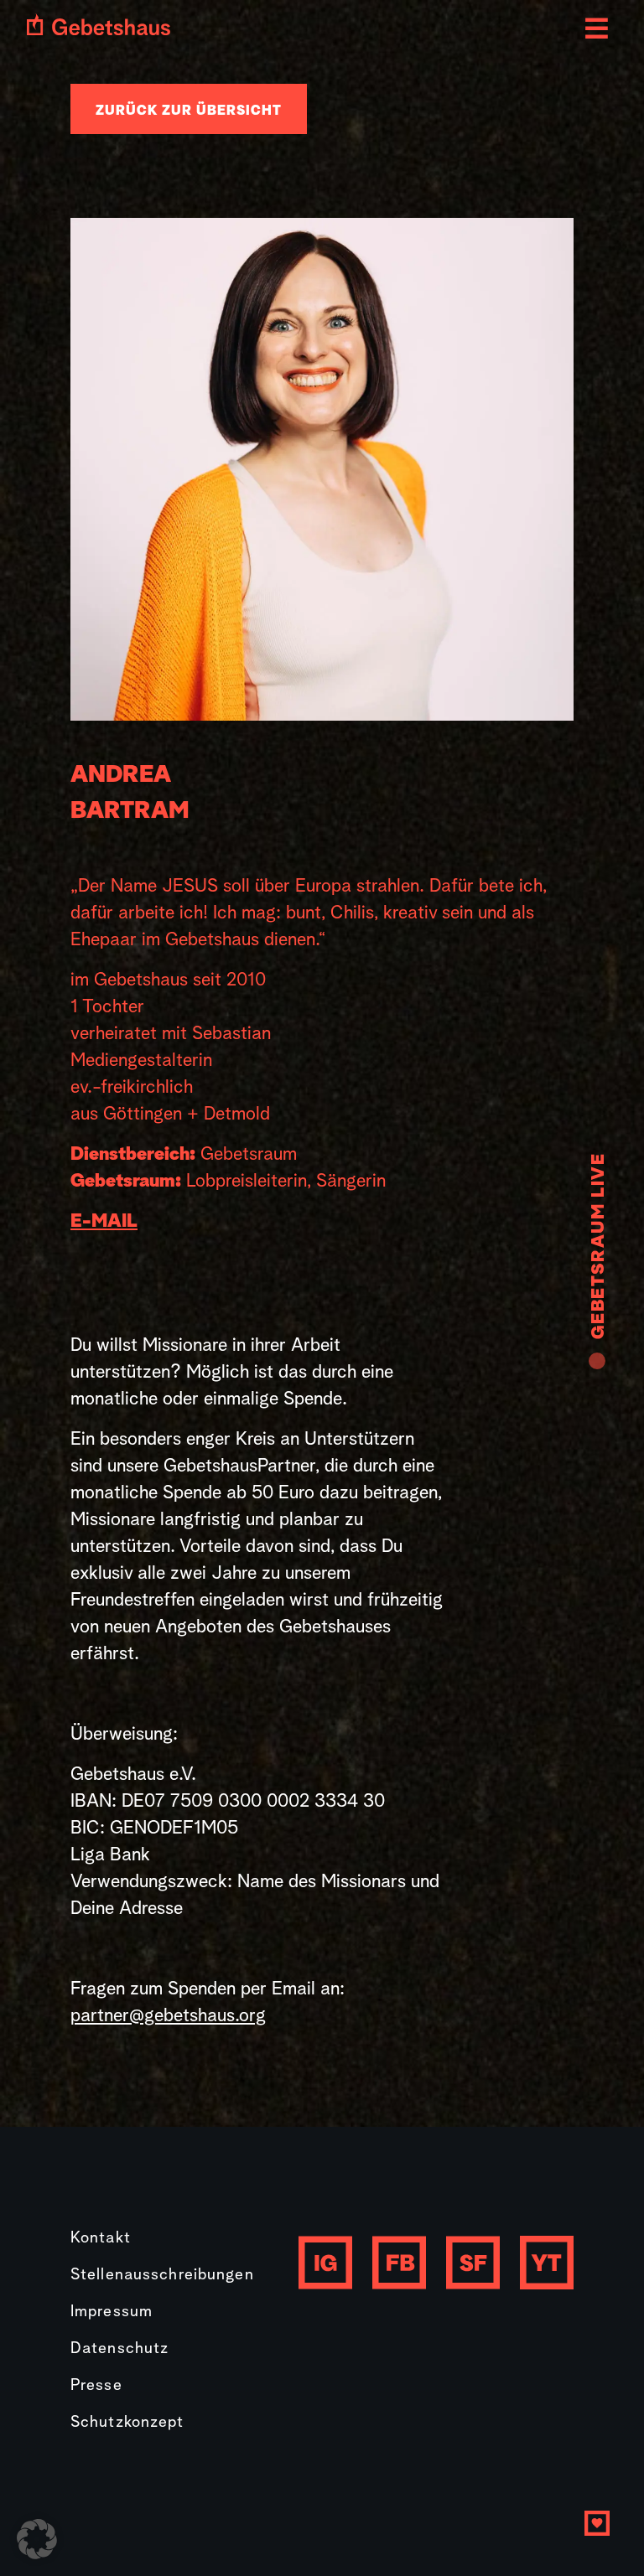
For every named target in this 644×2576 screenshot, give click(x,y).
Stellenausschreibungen (162, 2276)
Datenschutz (119, 2349)
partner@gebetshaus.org (168, 2016)
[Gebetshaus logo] (99, 24)
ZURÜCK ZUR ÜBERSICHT (189, 111)
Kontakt (101, 2239)
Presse (96, 2386)
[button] (37, 2539)
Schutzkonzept (127, 2423)
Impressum (112, 2312)
